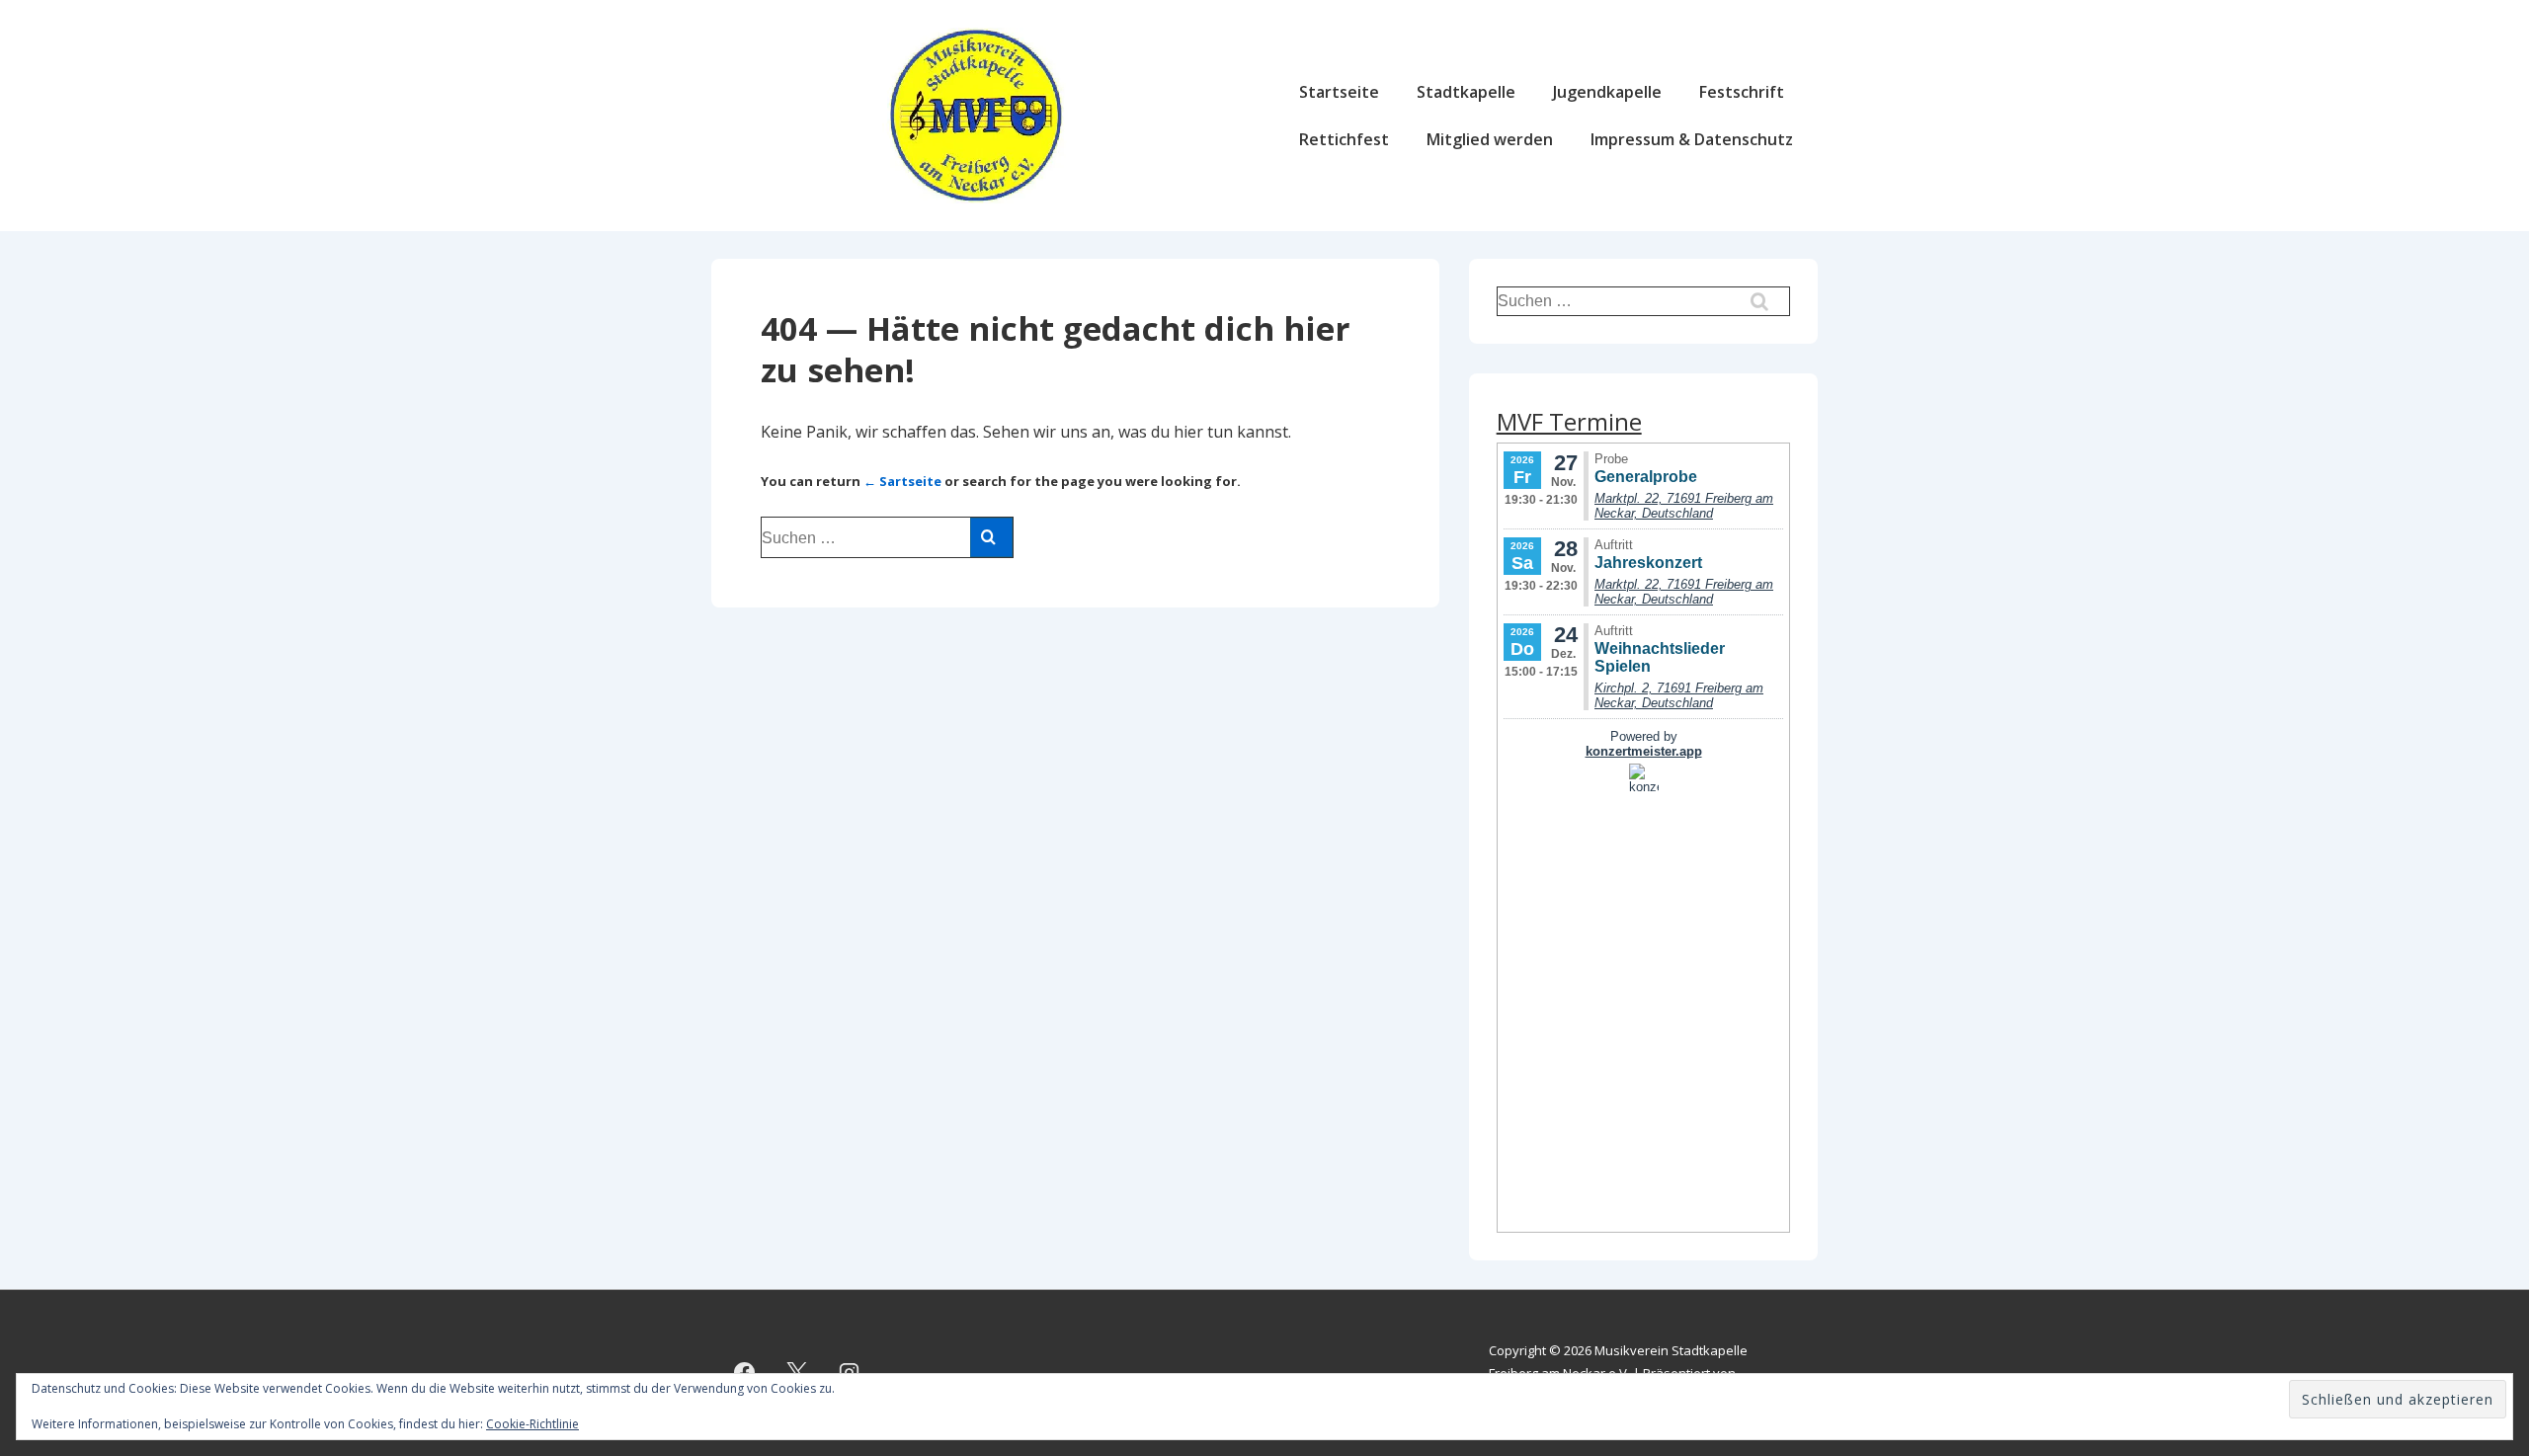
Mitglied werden (1490, 139)
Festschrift (1742, 92)
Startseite (1339, 92)
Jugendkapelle (1607, 92)
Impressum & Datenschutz (1692, 139)
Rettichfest (1344, 139)
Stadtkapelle (1466, 92)
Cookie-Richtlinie (532, 1424)
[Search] (991, 537)
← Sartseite (902, 481)
